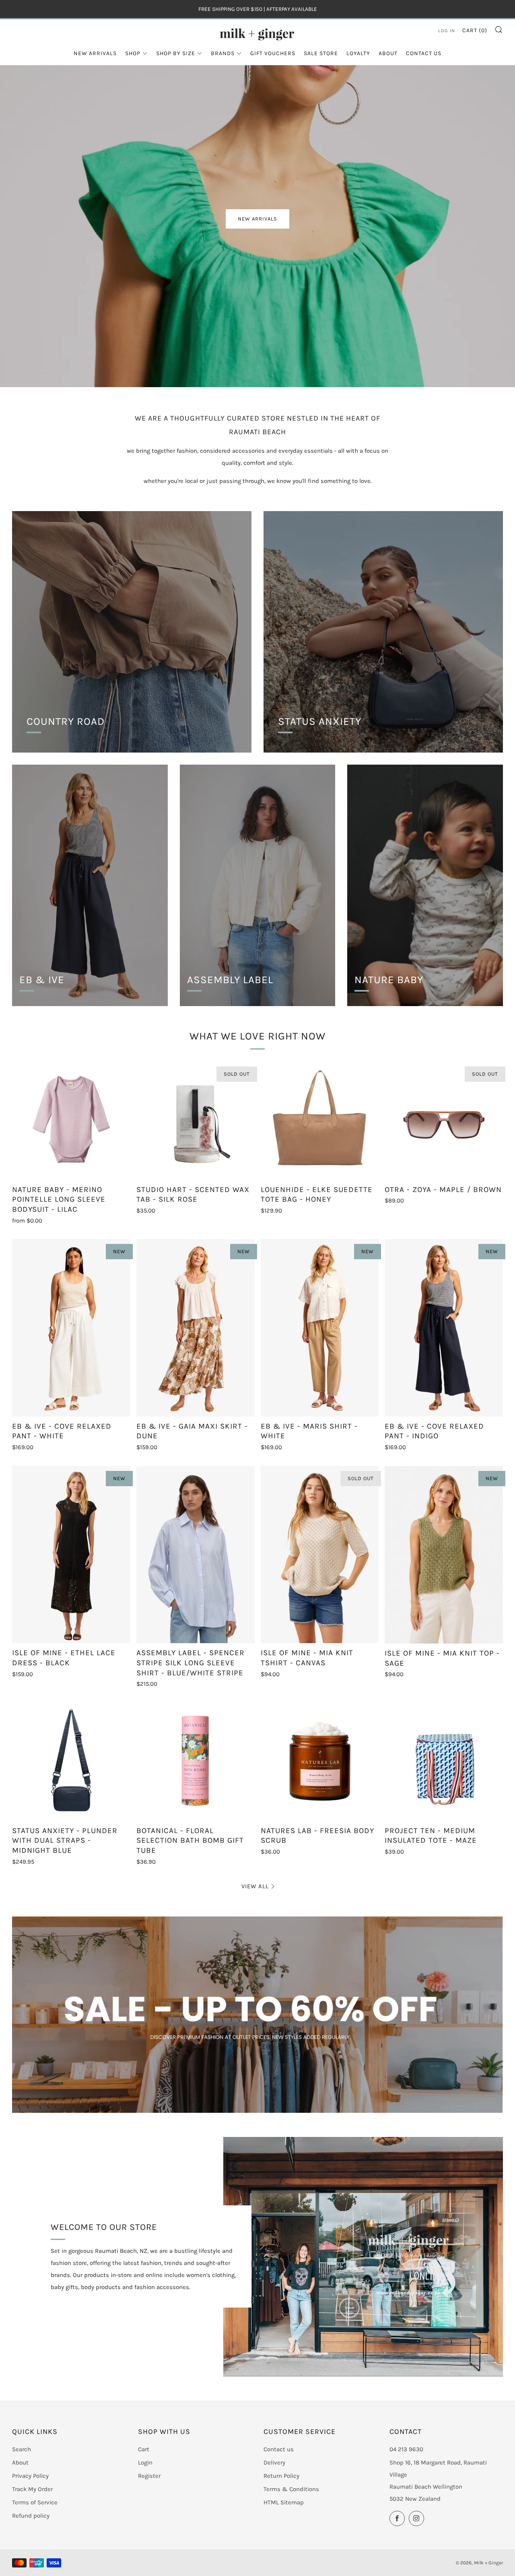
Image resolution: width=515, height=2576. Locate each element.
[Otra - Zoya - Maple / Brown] (444, 1121)
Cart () (475, 30)
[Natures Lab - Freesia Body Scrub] (320, 1762)
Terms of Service (35, 2502)
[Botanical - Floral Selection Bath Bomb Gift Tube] (196, 1762)
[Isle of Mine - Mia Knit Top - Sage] (444, 1555)
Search (22, 2449)
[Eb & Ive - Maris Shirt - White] (320, 1328)
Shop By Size (176, 53)
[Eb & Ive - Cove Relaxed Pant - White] (71, 1328)
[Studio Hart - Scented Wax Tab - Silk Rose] (196, 1121)
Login (145, 2463)
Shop (133, 53)
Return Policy (281, 2476)
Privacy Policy (30, 2476)
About (388, 53)
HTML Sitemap (284, 2502)
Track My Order (32, 2489)
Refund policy (31, 2516)
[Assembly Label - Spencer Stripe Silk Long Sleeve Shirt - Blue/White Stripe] (196, 1555)
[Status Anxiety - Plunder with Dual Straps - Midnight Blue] (71, 1762)
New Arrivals (95, 53)
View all (255, 1886)
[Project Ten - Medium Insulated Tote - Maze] (444, 1762)
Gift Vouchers (273, 53)
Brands (223, 53)
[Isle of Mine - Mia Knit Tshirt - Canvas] (320, 1555)
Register (149, 2476)
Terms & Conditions (291, 2489)
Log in (447, 31)
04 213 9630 (406, 2449)
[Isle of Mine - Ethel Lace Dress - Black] (71, 1555)
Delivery (274, 2463)
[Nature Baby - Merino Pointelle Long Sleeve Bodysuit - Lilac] (71, 1121)
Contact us (279, 2449)
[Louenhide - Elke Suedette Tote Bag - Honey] (320, 1121)
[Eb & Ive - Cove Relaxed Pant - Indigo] (444, 1328)
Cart (144, 2449)
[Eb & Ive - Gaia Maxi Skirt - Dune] (196, 1328)
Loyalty (358, 53)
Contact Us (424, 53)
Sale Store (321, 53)
